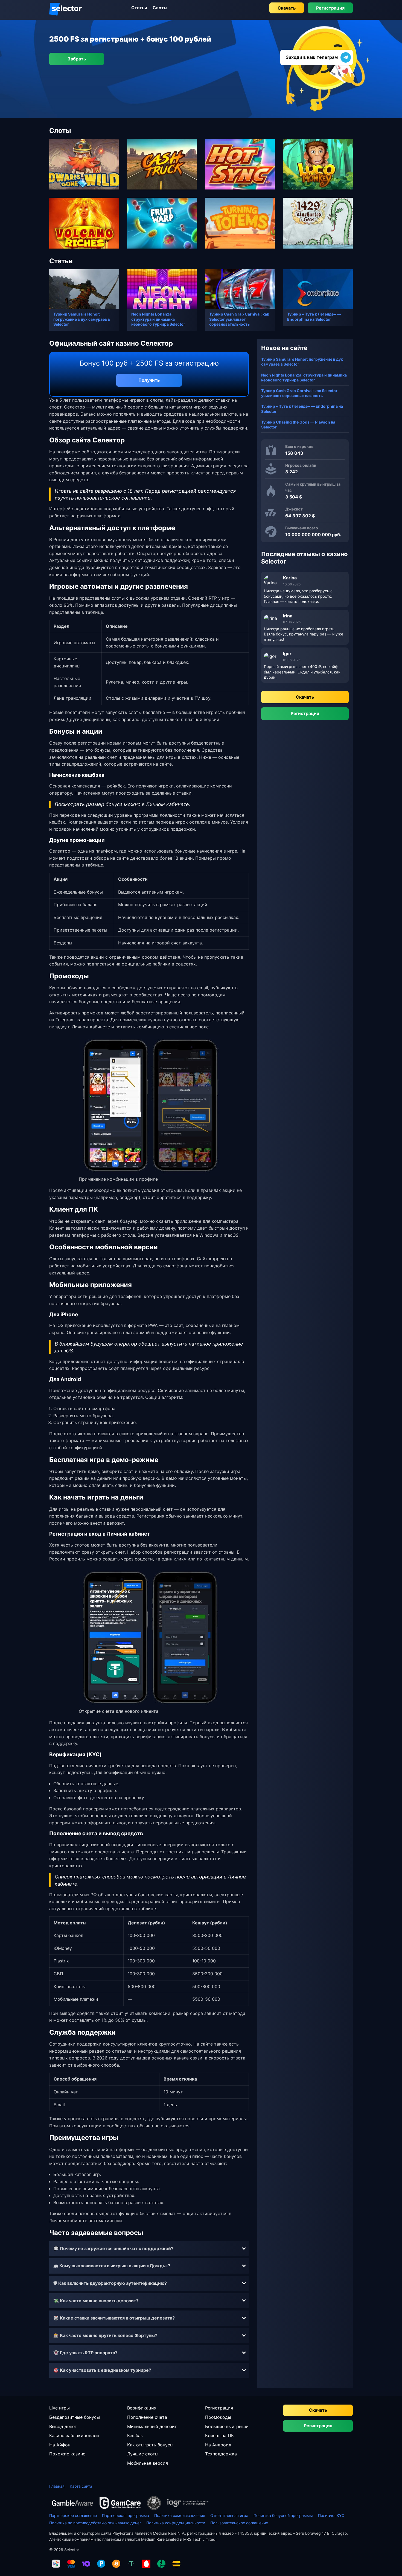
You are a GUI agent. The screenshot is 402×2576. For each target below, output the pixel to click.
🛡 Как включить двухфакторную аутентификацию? (110, 2283)
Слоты (160, 8)
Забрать (77, 59)
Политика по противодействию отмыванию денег (95, 2523)
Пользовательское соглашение (239, 2523)
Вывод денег (63, 2426)
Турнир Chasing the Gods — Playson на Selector (298, 425)
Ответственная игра (229, 2515)
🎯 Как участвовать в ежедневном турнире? (102, 2370)
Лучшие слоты (143, 2454)
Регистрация (330, 8)
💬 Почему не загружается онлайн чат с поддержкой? (113, 2248)
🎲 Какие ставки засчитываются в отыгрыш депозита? (114, 2318)
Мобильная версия (148, 2463)
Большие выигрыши (227, 2426)
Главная (57, 2486)
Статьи (139, 8)
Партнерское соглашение (73, 2515)
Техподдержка (221, 2454)
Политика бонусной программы (283, 2515)
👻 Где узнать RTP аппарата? (85, 2353)
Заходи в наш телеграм (312, 57)
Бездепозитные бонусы (75, 2417)
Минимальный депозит (152, 2426)
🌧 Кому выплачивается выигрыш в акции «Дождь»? (112, 2266)
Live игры (59, 2408)
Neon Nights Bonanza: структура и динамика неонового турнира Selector (158, 319)
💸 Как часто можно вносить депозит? (96, 2301)
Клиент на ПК (219, 2435)
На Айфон (60, 2445)
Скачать (287, 8)
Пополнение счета (147, 2417)
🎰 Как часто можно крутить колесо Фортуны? (105, 2335)
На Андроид (218, 2445)
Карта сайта (81, 2486)
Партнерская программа (126, 2515)
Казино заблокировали (74, 2435)
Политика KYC (331, 2515)
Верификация (142, 2408)
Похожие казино (67, 2454)
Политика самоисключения (180, 2515)
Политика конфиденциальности (176, 2523)
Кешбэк (135, 2435)
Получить (149, 380)
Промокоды (218, 2417)
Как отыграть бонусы (150, 2445)
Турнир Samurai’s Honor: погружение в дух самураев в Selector (82, 319)
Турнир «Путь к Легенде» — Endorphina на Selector (314, 316)
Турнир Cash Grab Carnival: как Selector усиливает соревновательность (239, 319)
